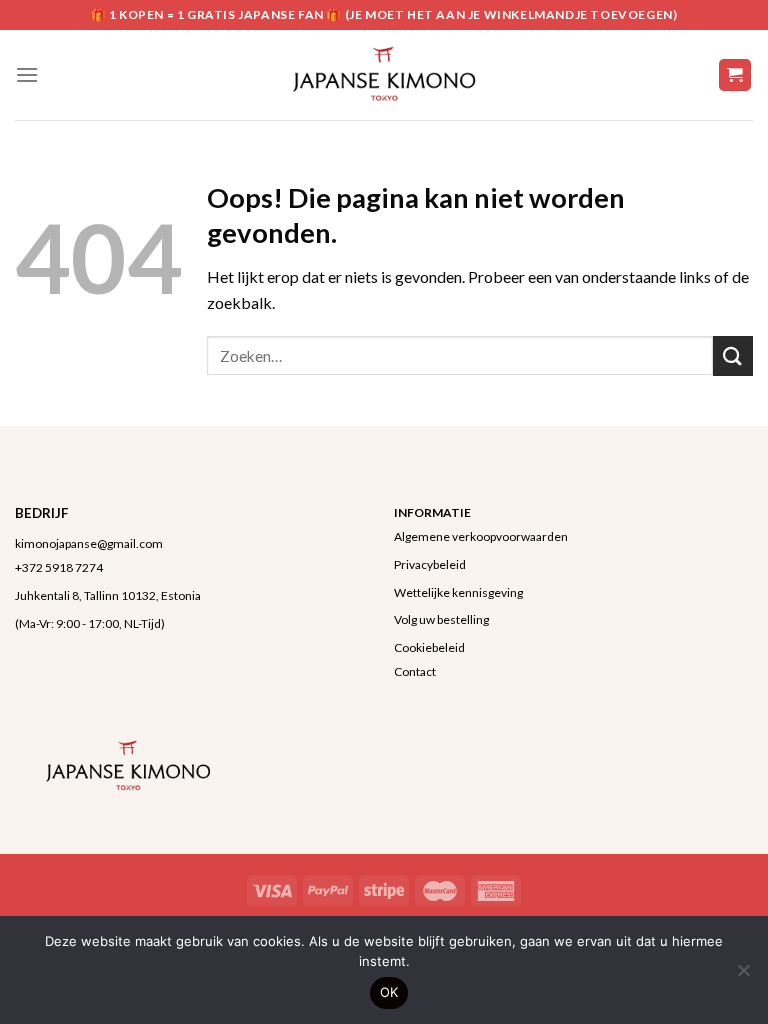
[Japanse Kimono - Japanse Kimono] (384, 75)
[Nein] (743, 976)
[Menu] (27, 74)
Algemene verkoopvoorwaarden (481, 536)
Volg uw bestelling (441, 619)
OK (389, 992)
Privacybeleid (430, 564)
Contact (415, 671)
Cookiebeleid (429, 647)
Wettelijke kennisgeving (458, 592)
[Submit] (733, 355)
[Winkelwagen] (735, 75)
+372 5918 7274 (59, 567)
